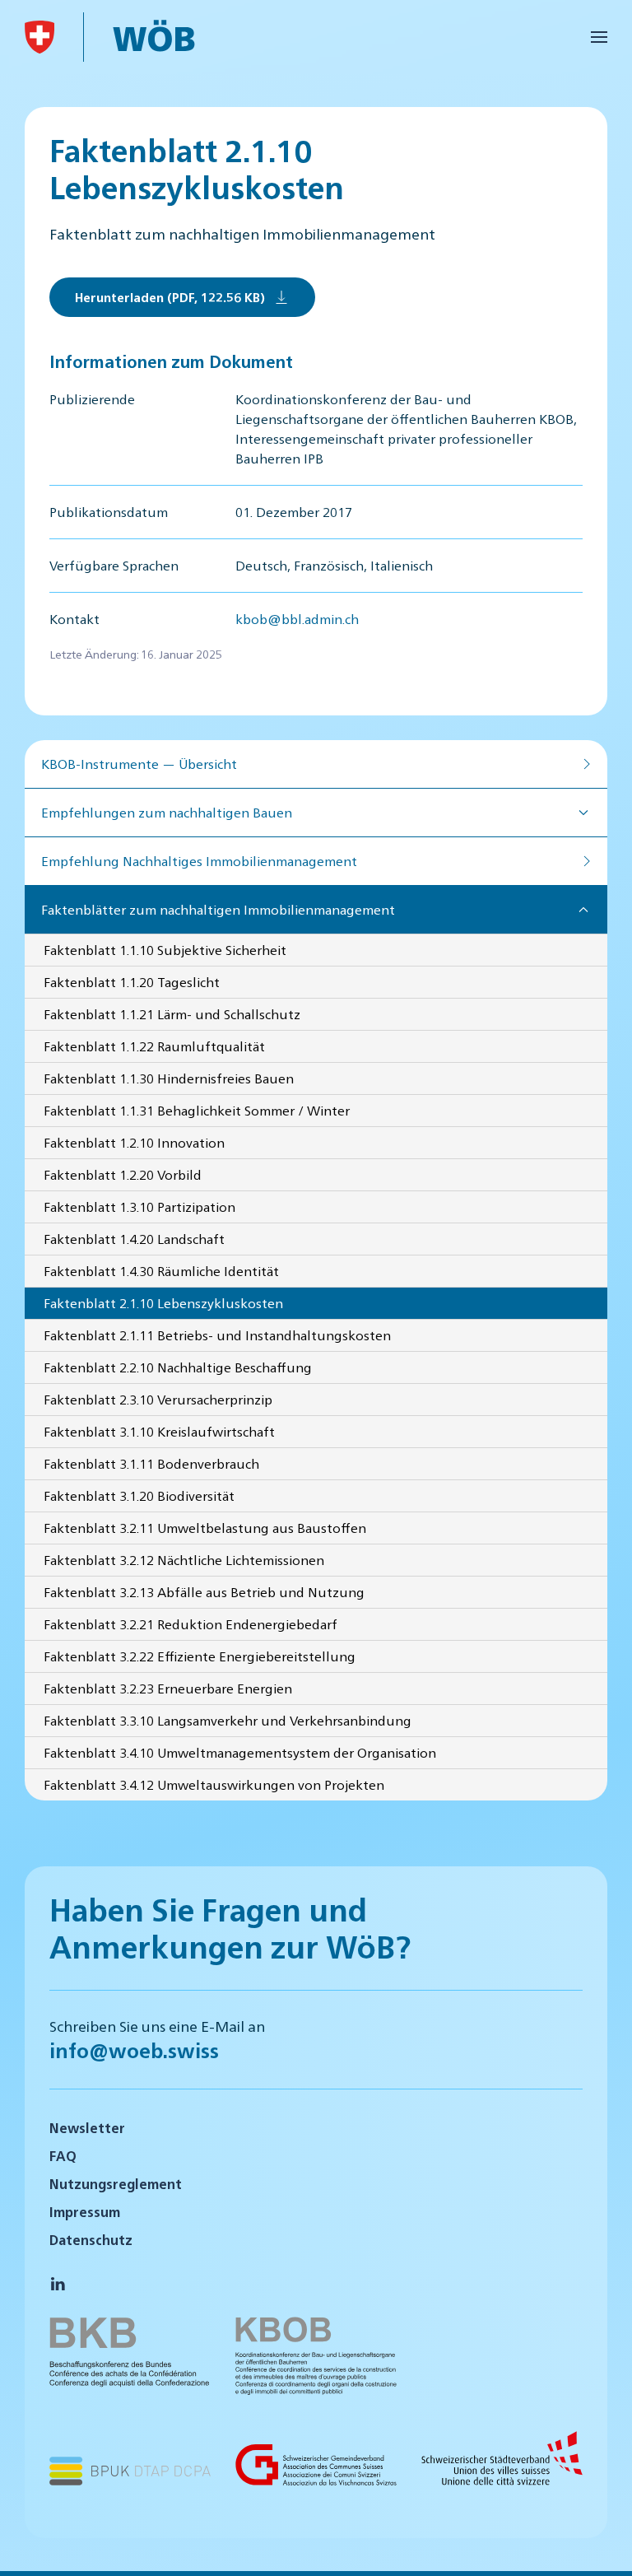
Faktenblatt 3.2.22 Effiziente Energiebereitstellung (200, 1656)
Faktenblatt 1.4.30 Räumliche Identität (161, 1271)
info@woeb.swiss (134, 2050)
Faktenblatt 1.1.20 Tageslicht (132, 982)
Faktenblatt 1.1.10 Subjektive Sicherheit (165, 950)
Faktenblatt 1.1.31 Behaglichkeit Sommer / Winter (197, 1110)
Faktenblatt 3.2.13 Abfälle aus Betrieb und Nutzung (204, 1592)
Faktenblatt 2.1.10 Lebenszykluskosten (163, 1303)
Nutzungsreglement (116, 2184)
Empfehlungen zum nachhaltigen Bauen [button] (167, 812)
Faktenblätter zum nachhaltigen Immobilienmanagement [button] (218, 909)
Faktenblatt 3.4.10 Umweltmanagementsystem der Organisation (240, 1752)
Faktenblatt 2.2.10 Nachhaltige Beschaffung (178, 1367)
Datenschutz (91, 2240)
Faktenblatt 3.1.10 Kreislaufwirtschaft (159, 1431)
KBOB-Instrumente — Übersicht (139, 764)
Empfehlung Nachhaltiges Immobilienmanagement (199, 861)
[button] (599, 37)
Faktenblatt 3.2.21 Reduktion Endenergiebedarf (191, 1624)
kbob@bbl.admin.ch (297, 619)
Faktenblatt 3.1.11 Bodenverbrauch (151, 1463)
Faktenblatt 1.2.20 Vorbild (123, 1174)
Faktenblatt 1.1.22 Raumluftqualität (154, 1046)
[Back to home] (39, 37)
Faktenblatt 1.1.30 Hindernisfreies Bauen (169, 1078)
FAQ (63, 2156)
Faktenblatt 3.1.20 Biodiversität (139, 1495)
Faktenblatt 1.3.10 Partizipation (139, 1206)
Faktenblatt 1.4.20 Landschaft (134, 1239)
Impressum (85, 2212)
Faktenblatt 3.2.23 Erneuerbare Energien (168, 1688)
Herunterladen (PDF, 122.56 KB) (170, 297)
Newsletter (87, 2128)
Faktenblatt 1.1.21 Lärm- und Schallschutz (172, 1014)
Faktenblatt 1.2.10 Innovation (134, 1142)
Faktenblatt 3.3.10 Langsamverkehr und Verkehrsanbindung (228, 1720)
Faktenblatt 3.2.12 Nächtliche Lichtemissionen (184, 1560)
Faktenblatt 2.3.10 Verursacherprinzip (158, 1399)
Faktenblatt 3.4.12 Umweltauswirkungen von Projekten (214, 1784)
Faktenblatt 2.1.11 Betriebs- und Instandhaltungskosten (217, 1335)
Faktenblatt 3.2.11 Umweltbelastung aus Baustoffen (205, 1528)
